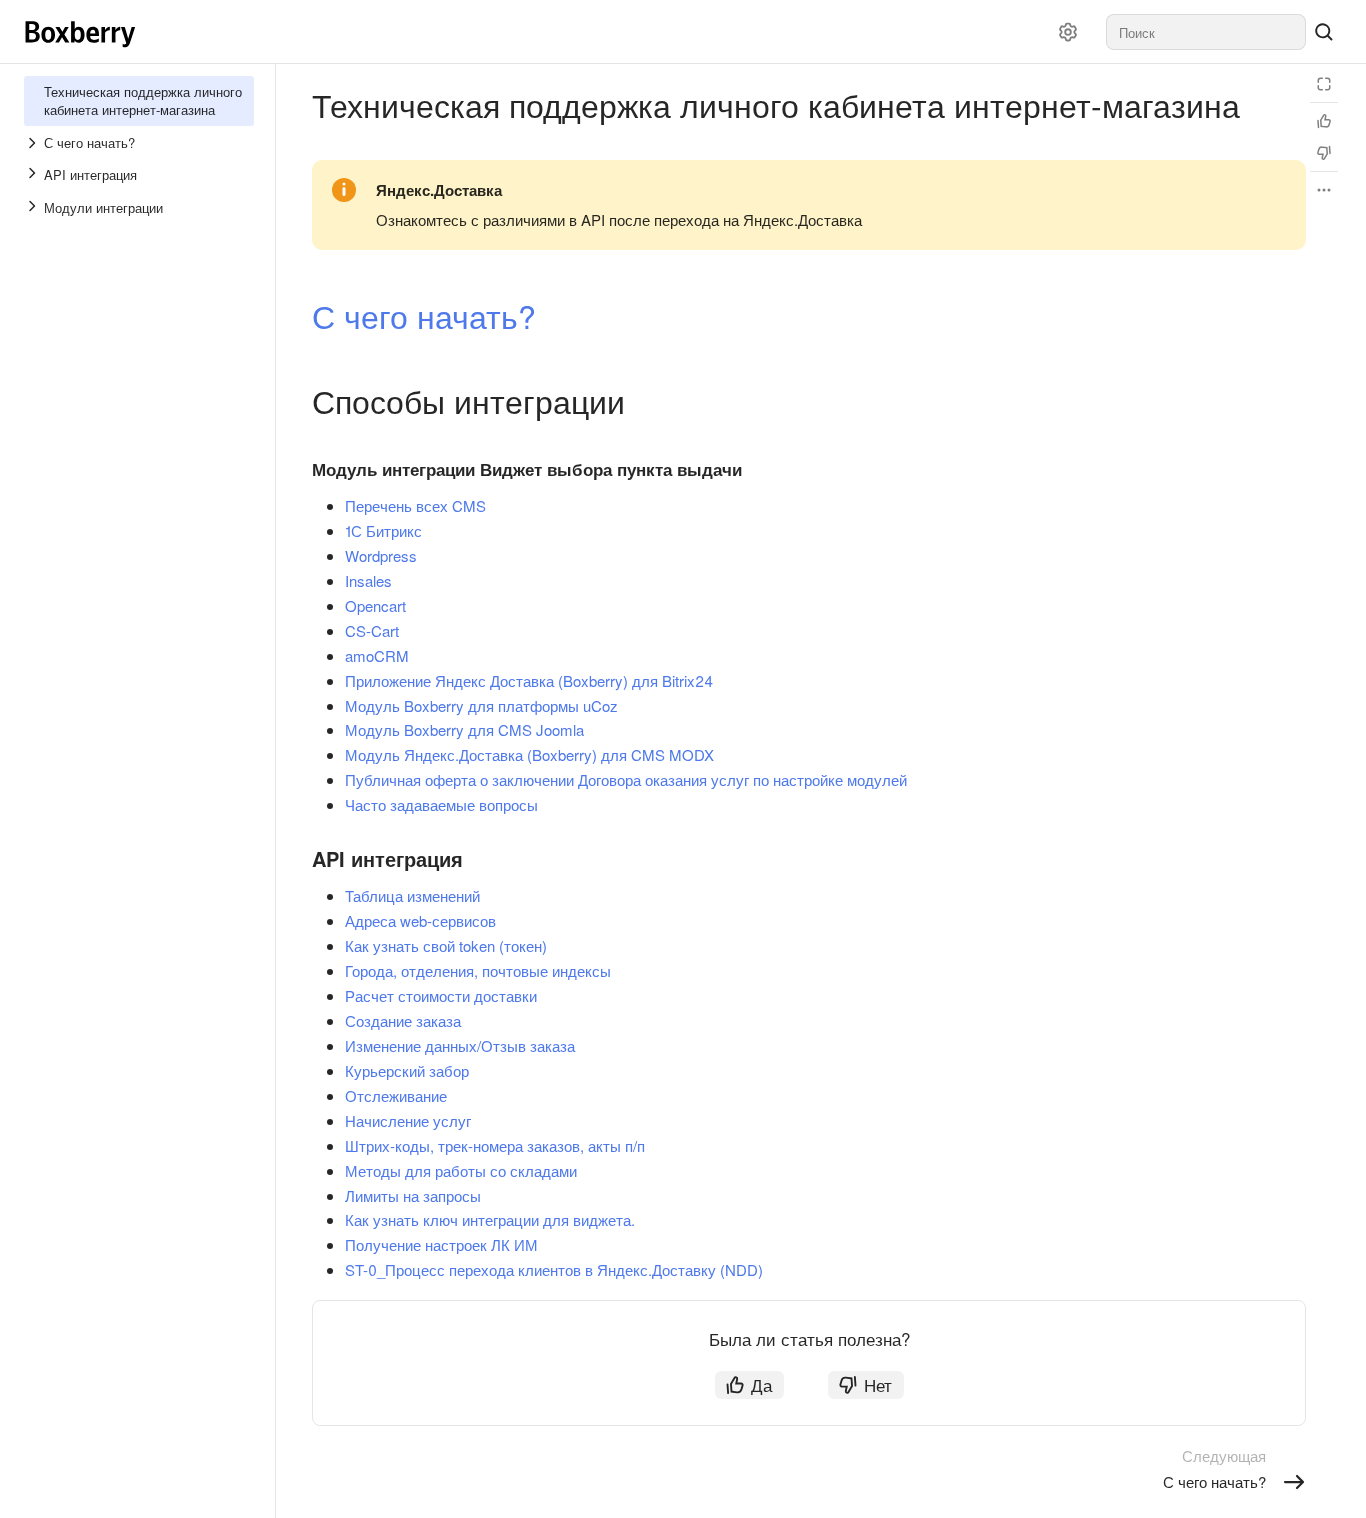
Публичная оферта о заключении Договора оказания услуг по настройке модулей (626, 779)
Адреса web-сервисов (420, 920)
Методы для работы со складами (461, 1170)
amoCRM (377, 655)
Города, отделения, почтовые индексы (478, 970)
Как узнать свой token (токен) (446, 945)
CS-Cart (372, 630)
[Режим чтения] (1324, 84)
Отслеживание (396, 1095)
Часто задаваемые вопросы (441, 804)
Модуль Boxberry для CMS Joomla (464, 729)
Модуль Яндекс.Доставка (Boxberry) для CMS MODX (529, 754)
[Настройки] (1068, 32)
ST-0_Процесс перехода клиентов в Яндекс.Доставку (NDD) (554, 1269)
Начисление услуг (408, 1120)
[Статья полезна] (1324, 121)
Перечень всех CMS (415, 505)
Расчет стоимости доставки (441, 995)
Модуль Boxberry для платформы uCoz (481, 705)
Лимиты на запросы (413, 1195)
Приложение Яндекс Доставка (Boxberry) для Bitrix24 (529, 680)
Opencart (375, 605)
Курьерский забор (407, 1070)
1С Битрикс (383, 530)
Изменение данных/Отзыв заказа (460, 1045)
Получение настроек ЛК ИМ (441, 1244)
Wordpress (381, 555)
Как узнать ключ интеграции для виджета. (490, 1219)
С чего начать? (424, 315)
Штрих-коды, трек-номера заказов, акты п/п (495, 1145)
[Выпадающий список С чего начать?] (34, 143)
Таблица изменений (412, 895)
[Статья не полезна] (1324, 153)
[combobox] (1206, 32)
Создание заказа (403, 1020)
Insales (368, 580)
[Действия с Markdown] (1324, 190)
